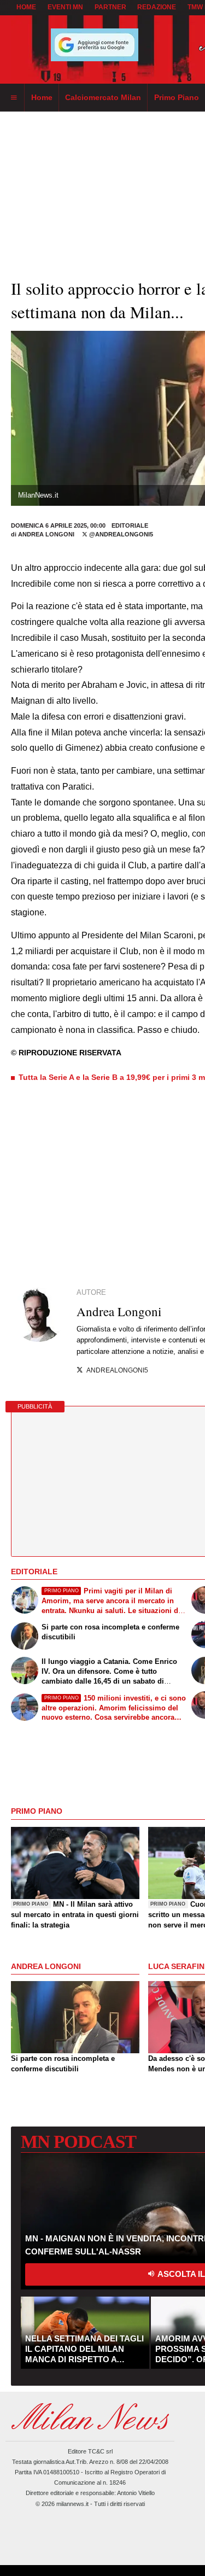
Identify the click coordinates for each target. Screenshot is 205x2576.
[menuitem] (14, 98)
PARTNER (110, 7)
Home (26, 7)
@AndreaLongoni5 (120, 534)
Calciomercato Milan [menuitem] (103, 97)
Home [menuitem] (42, 97)
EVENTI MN (65, 7)
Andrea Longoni (46, 534)
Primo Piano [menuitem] (177, 97)
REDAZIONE (157, 7)
